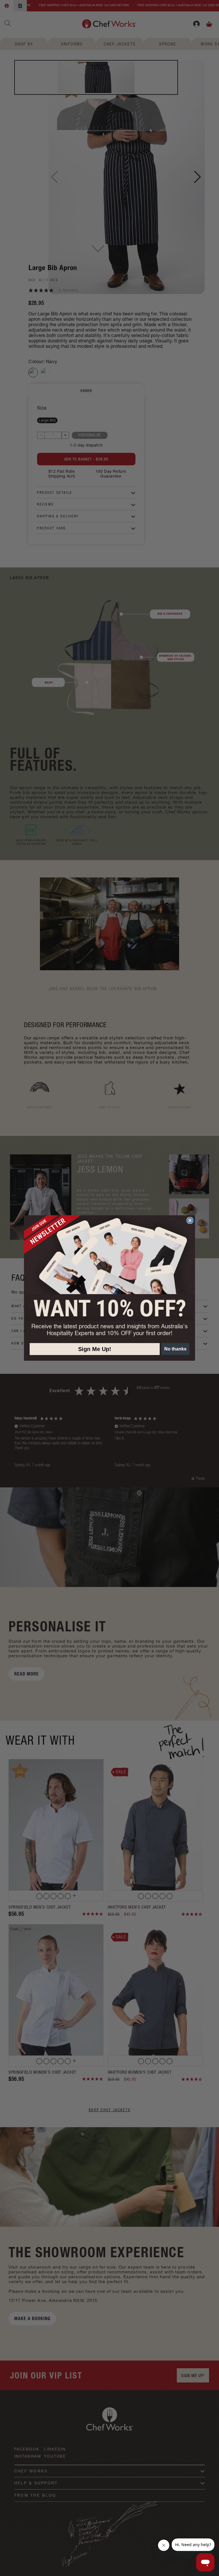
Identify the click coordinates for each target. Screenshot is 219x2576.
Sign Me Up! (95, 1349)
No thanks (175, 1349)
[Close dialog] (190, 1220)
